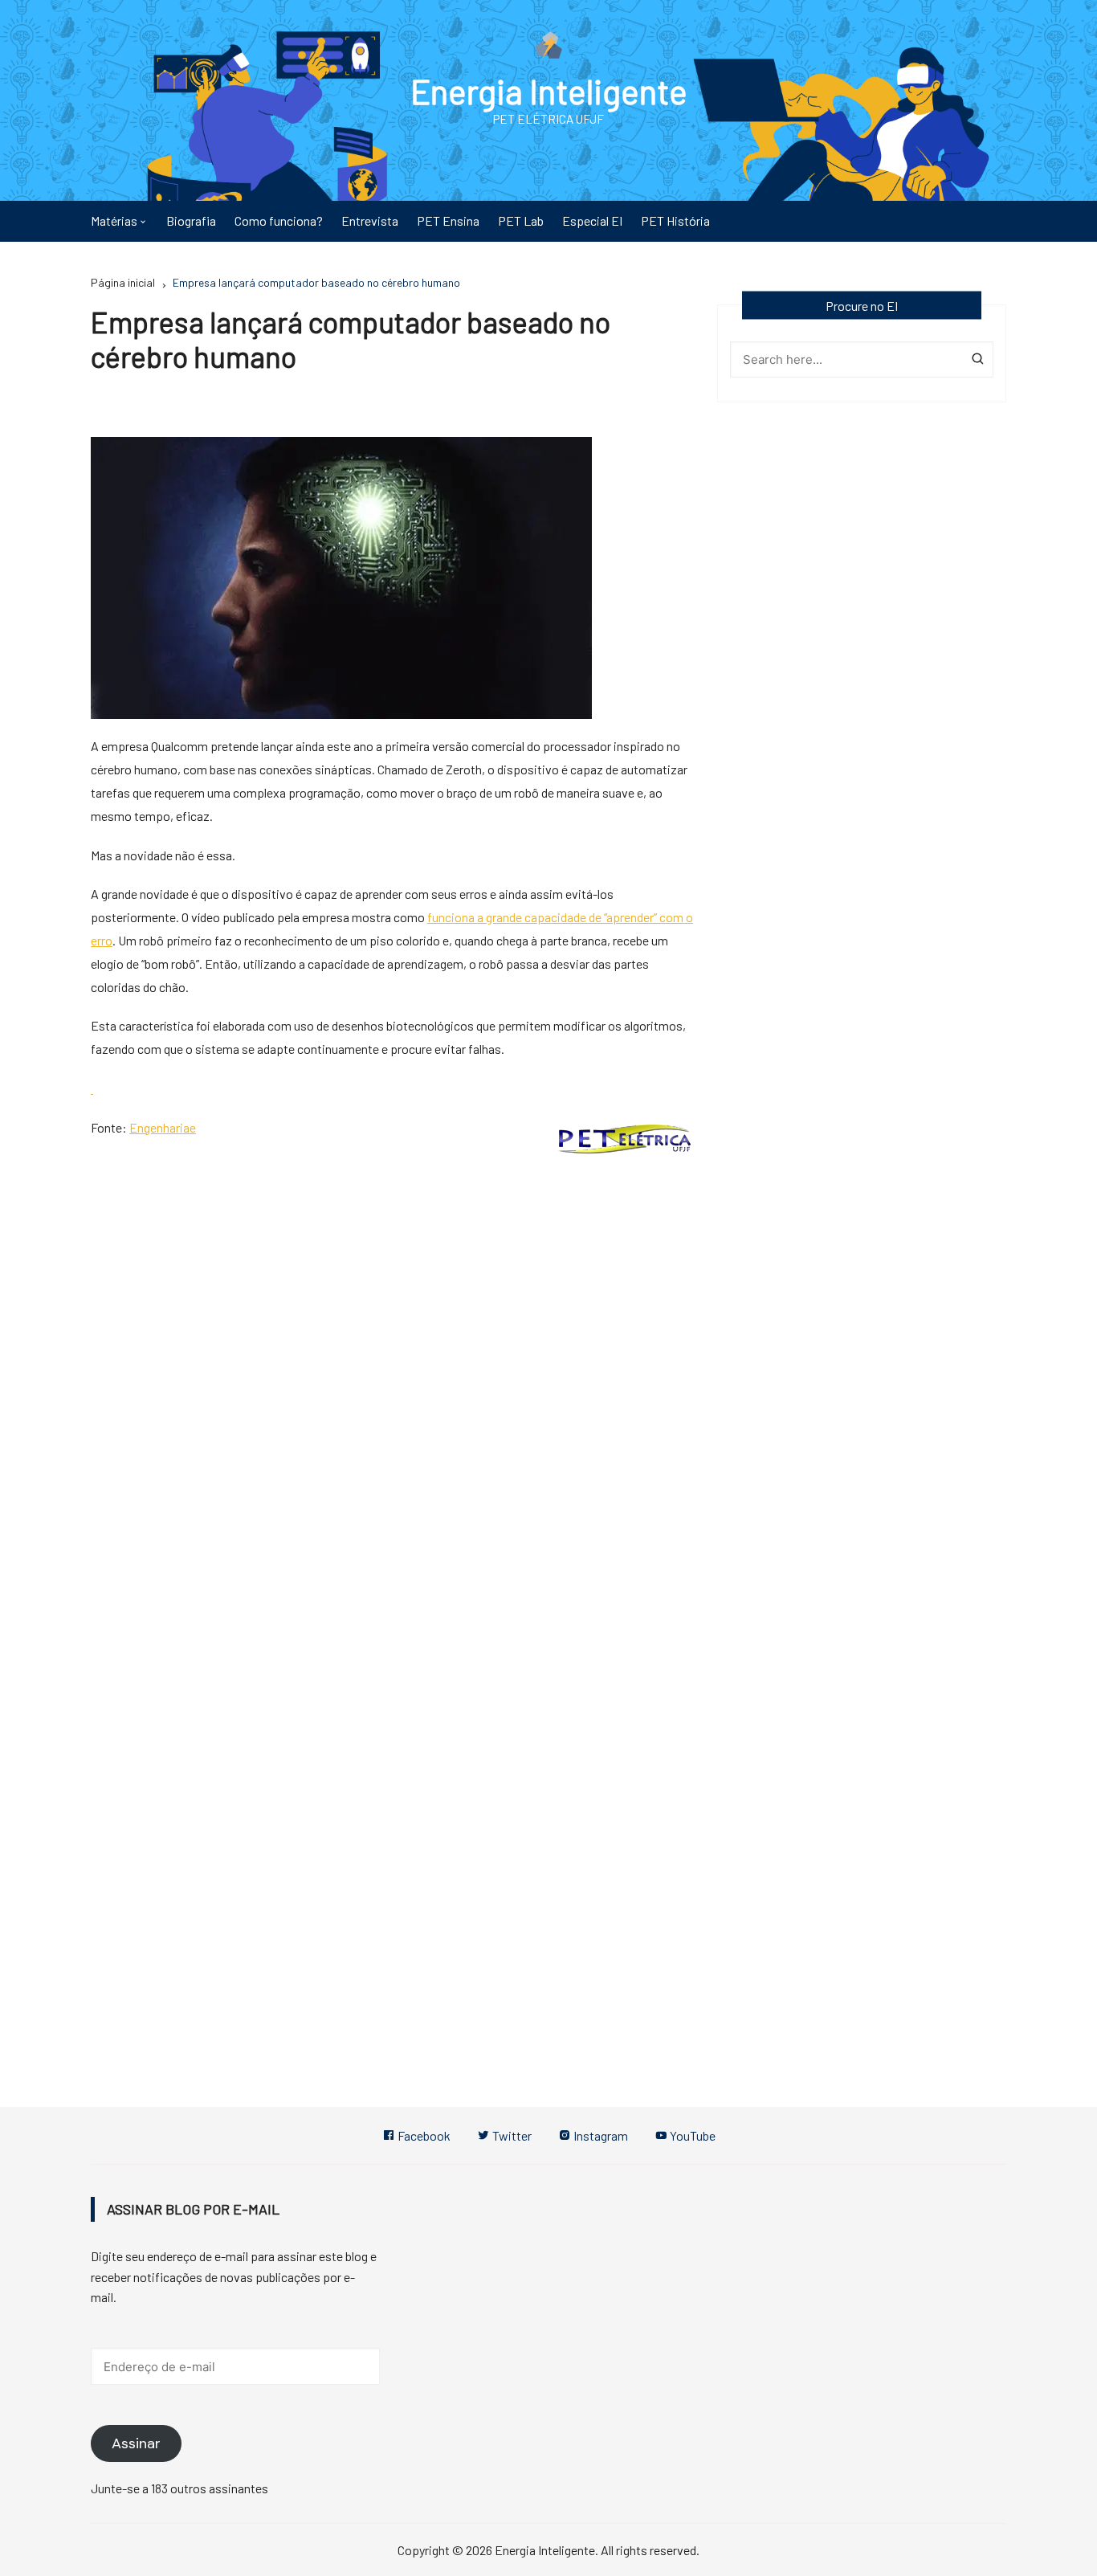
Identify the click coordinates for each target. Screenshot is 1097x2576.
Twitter (511, 2135)
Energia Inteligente (549, 91)
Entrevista (370, 220)
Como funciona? (279, 220)
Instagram (599, 2135)
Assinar (136, 2443)
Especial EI (592, 220)
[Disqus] (392, 1386)
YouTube (691, 2135)
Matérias (114, 220)
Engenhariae (163, 1127)
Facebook (423, 2135)
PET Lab (521, 220)
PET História (675, 220)
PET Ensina (448, 220)
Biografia (191, 220)
